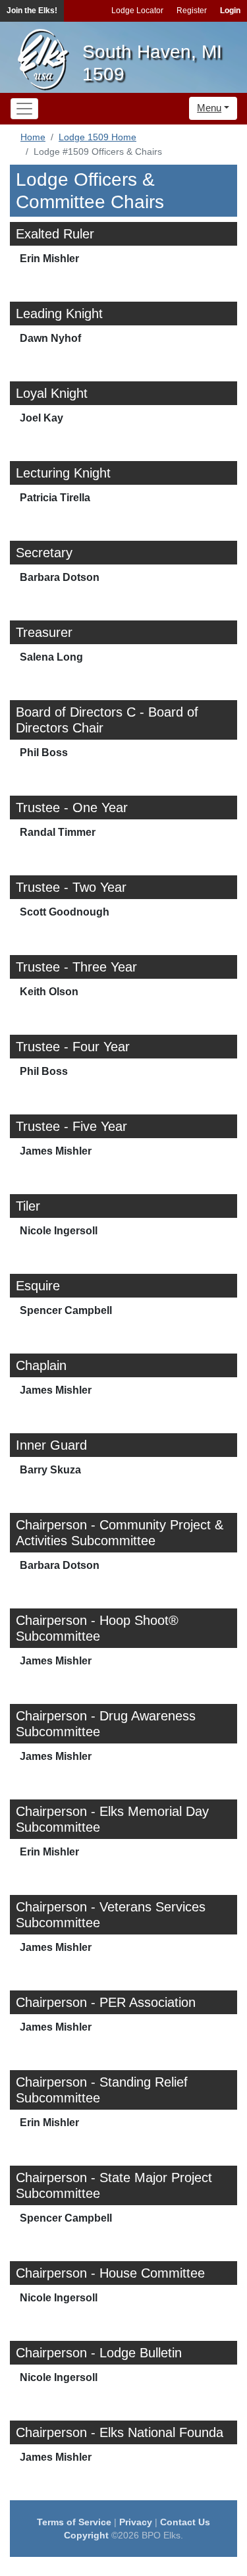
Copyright (86, 2535)
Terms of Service (74, 2522)
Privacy (136, 2522)
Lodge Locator (137, 11)
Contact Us (185, 2522)
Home (33, 137)
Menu (209, 108)
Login (230, 11)
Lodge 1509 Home (97, 137)
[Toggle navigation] (24, 109)
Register (192, 11)
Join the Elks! (32, 11)
